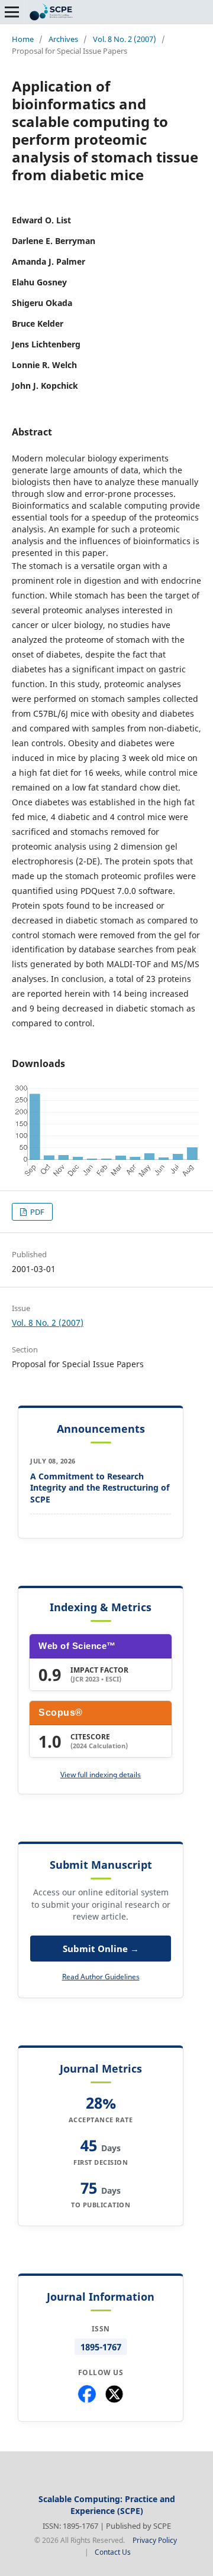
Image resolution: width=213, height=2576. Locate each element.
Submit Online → (101, 1949)
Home (23, 39)
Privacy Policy (155, 2540)
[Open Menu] (12, 12)
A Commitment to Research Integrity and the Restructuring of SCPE (100, 1488)
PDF (36, 1212)
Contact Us (113, 2552)
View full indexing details (101, 1775)
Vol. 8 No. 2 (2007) (125, 39)
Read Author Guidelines (101, 1977)
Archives (63, 39)
